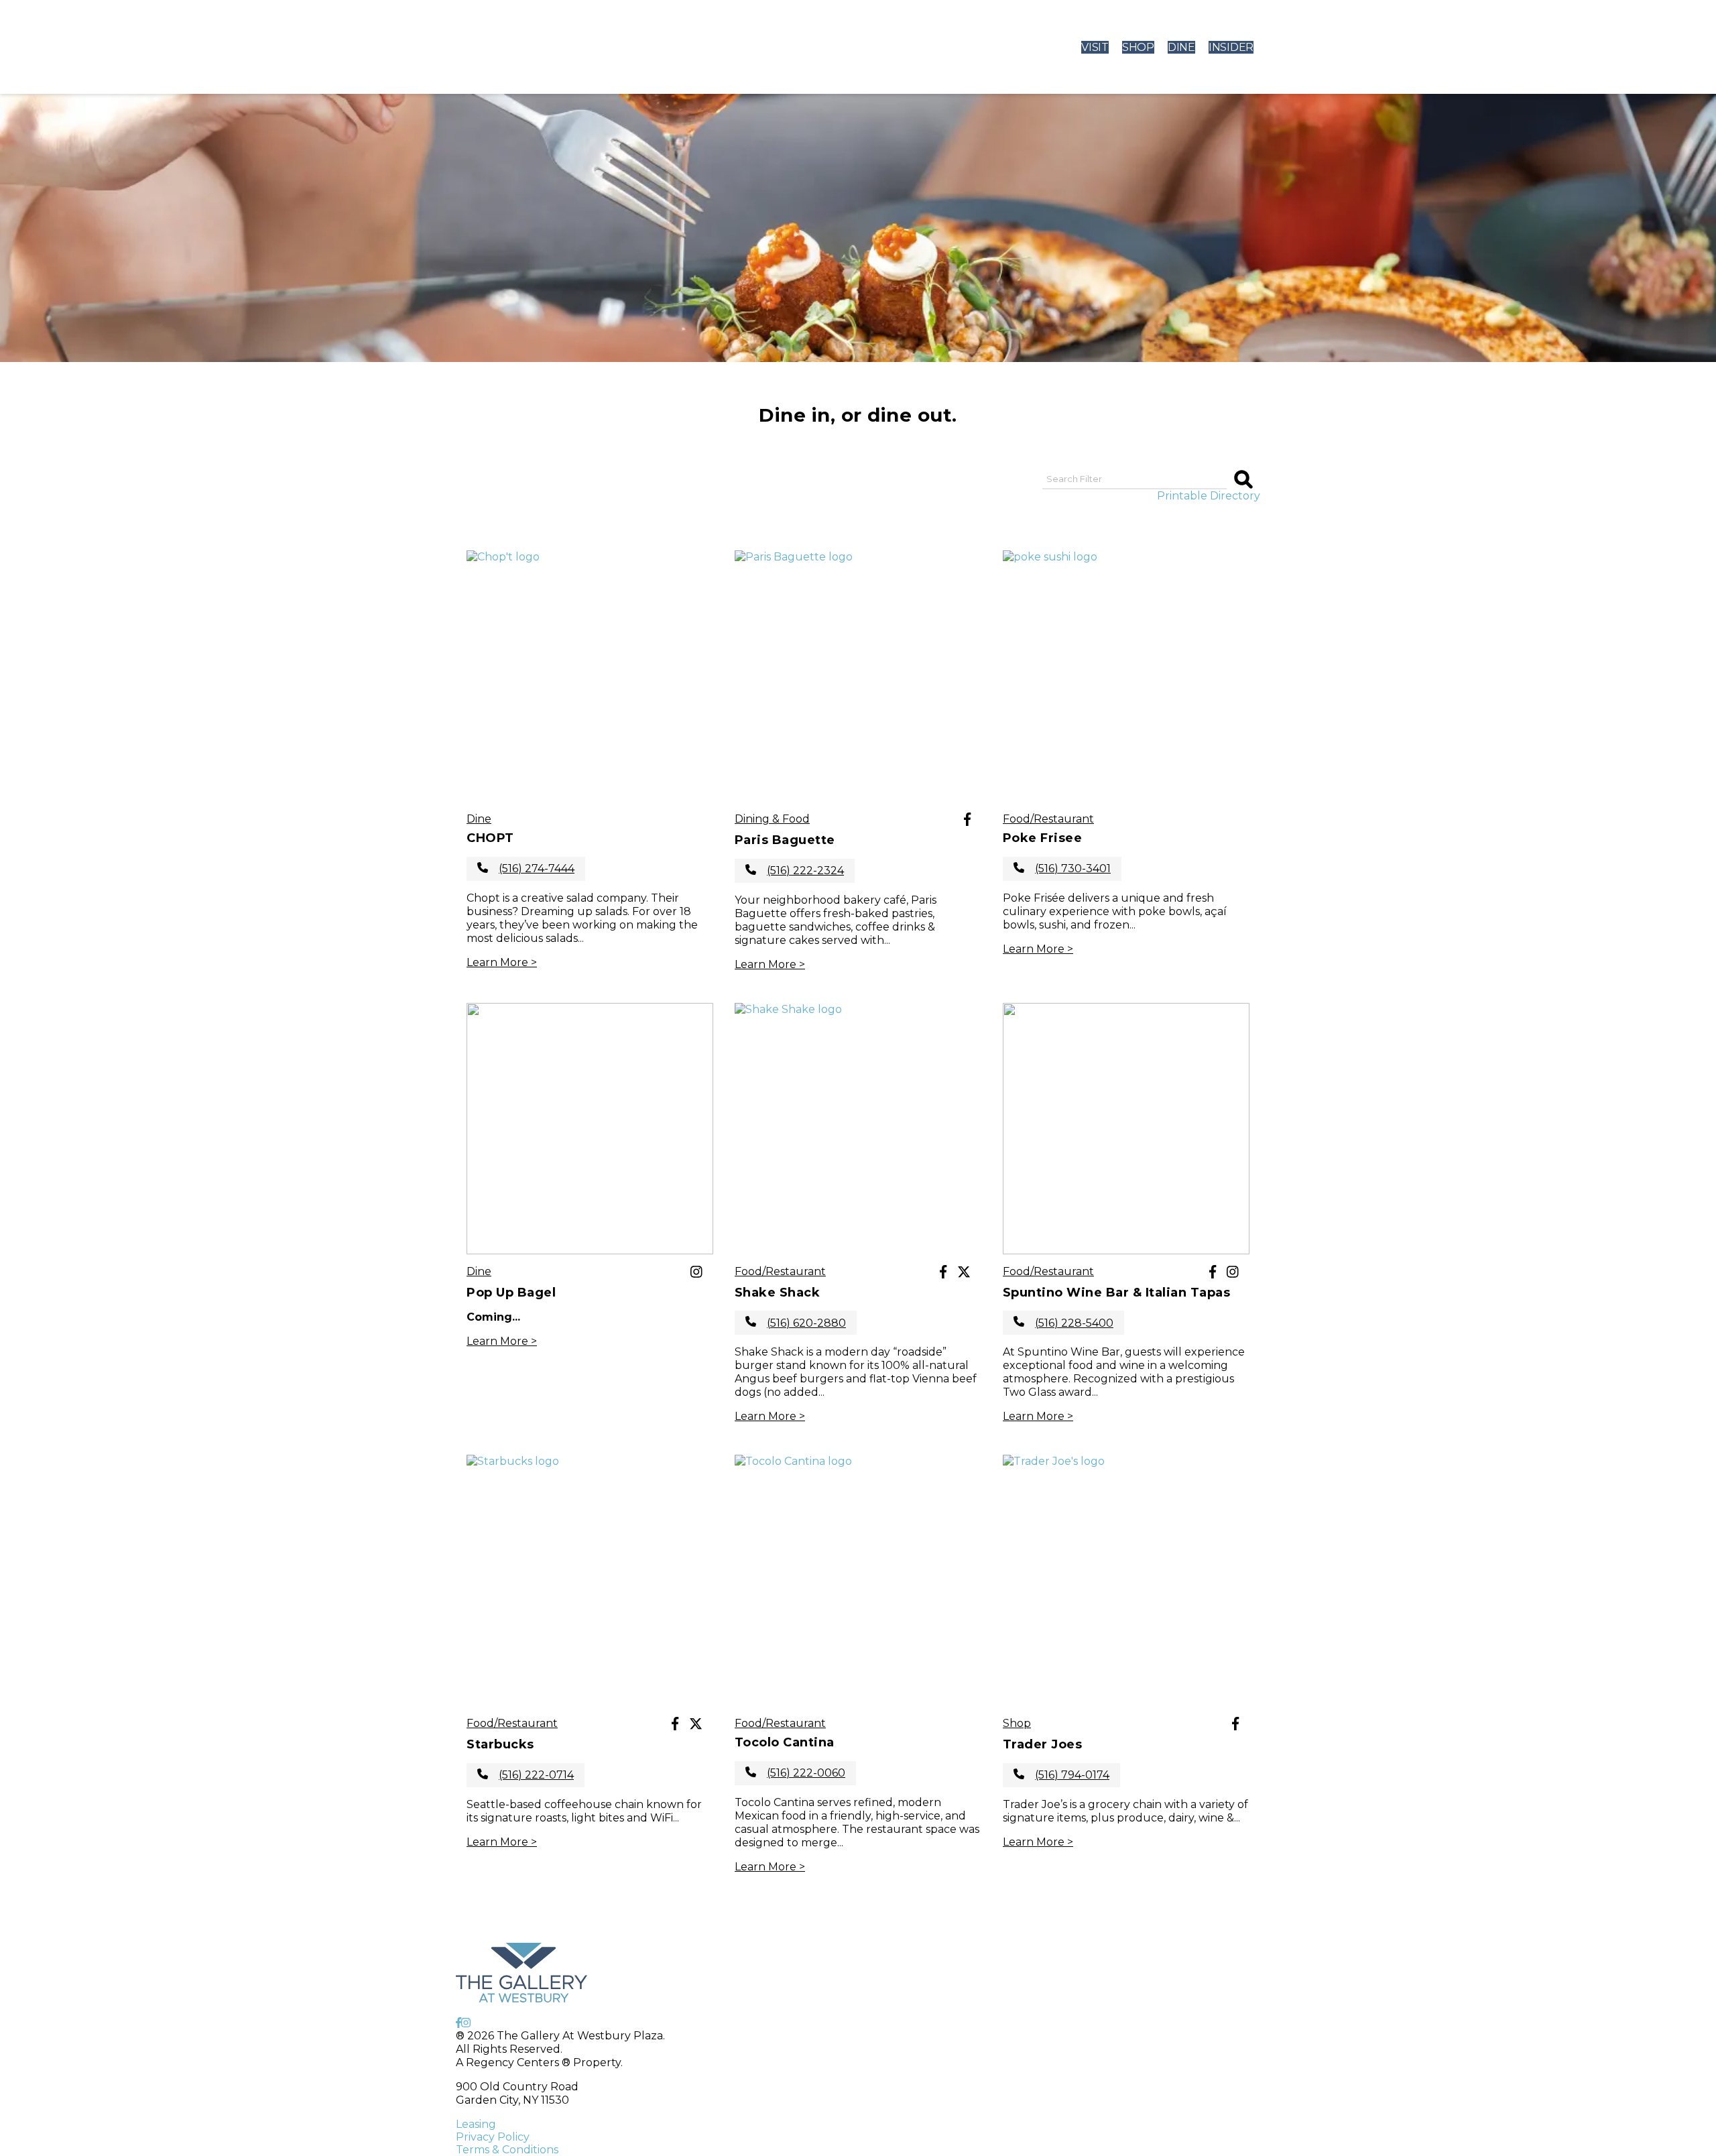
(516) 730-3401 (1073, 869)
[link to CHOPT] (590, 676)
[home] (532, 47)
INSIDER (1231, 47)
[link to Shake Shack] (858, 1129)
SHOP (1138, 47)
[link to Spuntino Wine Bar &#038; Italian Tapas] (1126, 1129)
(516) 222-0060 (806, 1773)
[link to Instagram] (696, 1273)
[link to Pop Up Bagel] (590, 1129)
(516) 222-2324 (805, 871)
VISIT (1095, 47)
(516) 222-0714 (536, 1775)
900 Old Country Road (517, 2087)
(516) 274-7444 (537, 869)
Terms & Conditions (507, 2150)
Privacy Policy (493, 2137)
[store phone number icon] (483, 869)
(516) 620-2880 (806, 1323)
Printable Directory (1209, 496)
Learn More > (502, 962)
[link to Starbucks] (590, 1580)
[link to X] (964, 1273)
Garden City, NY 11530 (512, 2100)
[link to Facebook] (967, 821)
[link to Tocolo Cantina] (858, 1580)
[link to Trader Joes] (1126, 1580)
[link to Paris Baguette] (858, 676)
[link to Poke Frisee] (1126, 676)
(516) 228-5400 (1074, 1323)
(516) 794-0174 (1072, 1775)
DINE (1181, 47)
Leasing (476, 2124)
